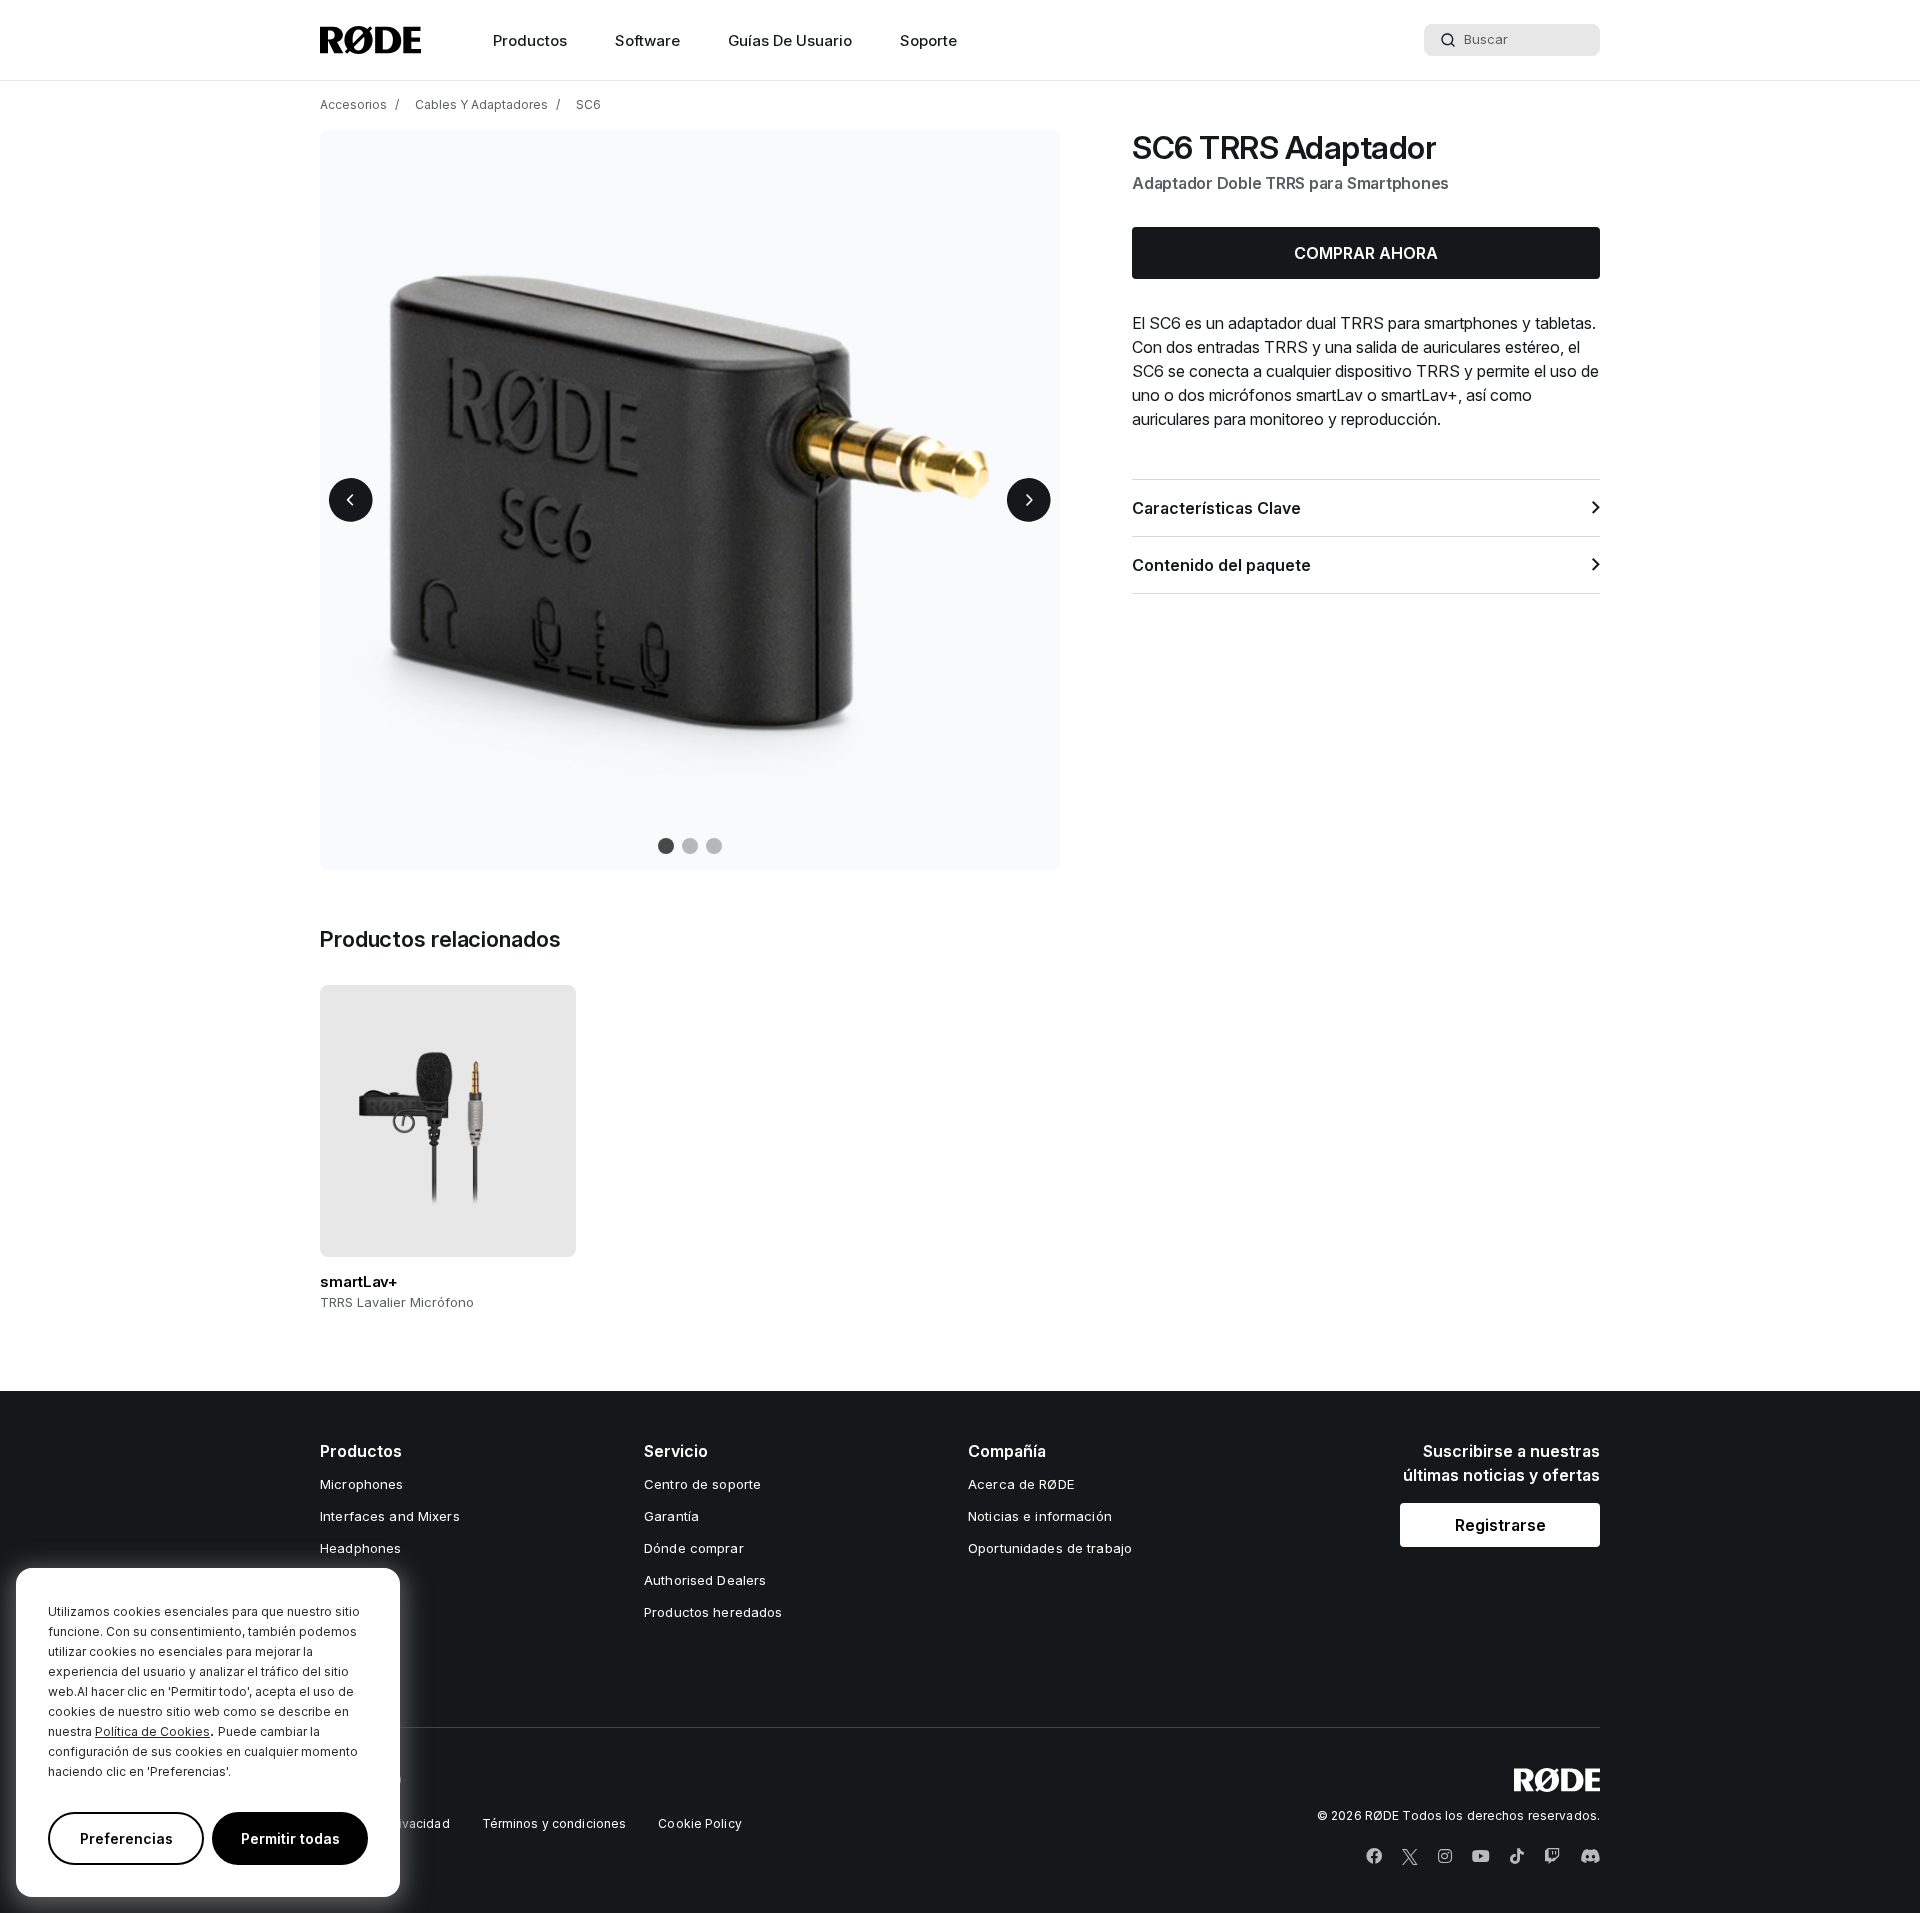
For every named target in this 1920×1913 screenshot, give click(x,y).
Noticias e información (1040, 1516)
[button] (351, 500)
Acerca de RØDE (1021, 1484)
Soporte (928, 40)
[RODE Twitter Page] (1410, 1857)
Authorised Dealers (705, 1580)
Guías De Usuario (790, 40)
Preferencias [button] (126, 1838)
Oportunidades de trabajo (1050, 1548)
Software (647, 40)
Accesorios (353, 104)
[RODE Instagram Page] (1445, 1857)
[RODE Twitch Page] (1552, 1857)
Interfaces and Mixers (390, 1516)
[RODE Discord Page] (1590, 1857)
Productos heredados (713, 1612)
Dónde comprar (694, 1548)
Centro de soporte (702, 1484)
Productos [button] (530, 40)
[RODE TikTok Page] (1517, 1857)
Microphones (361, 1484)
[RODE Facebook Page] (1374, 1857)
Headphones (360, 1548)
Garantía (671, 1516)
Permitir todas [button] (290, 1838)
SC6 (588, 104)
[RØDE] (370, 40)
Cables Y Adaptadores (481, 104)
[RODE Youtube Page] (1481, 1857)
